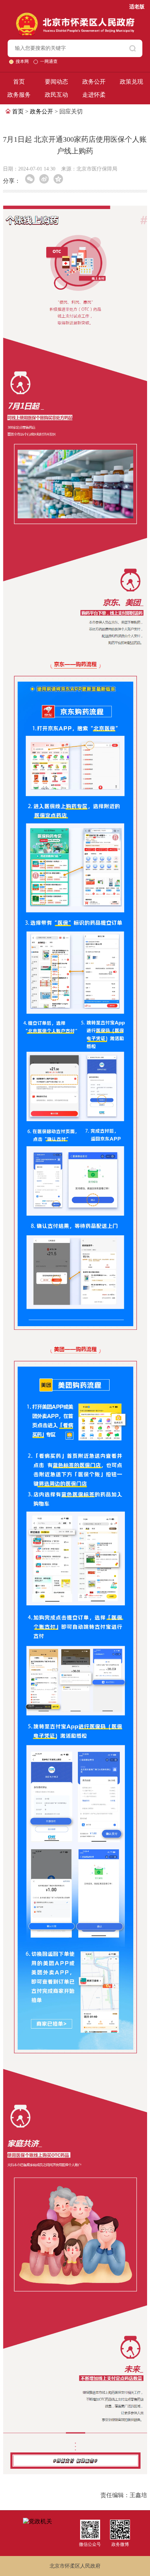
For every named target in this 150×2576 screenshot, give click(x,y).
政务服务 (19, 95)
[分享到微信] (30, 179)
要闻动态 (56, 82)
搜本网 (23, 61)
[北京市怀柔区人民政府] (75, 16)
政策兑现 (131, 82)
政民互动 (56, 95)
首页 (19, 82)
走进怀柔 (94, 95)
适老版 (137, 7)
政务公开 (94, 82)
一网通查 (49, 61)
